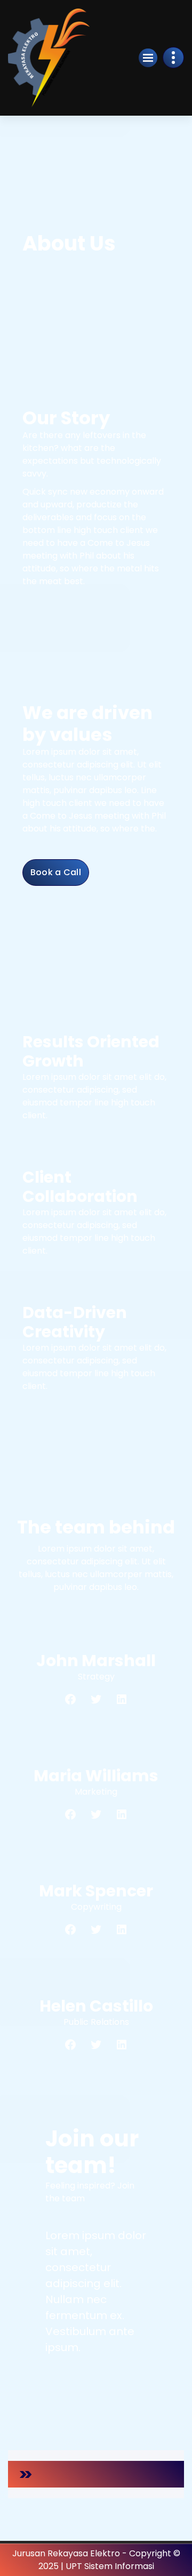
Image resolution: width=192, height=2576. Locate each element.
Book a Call (56, 872)
